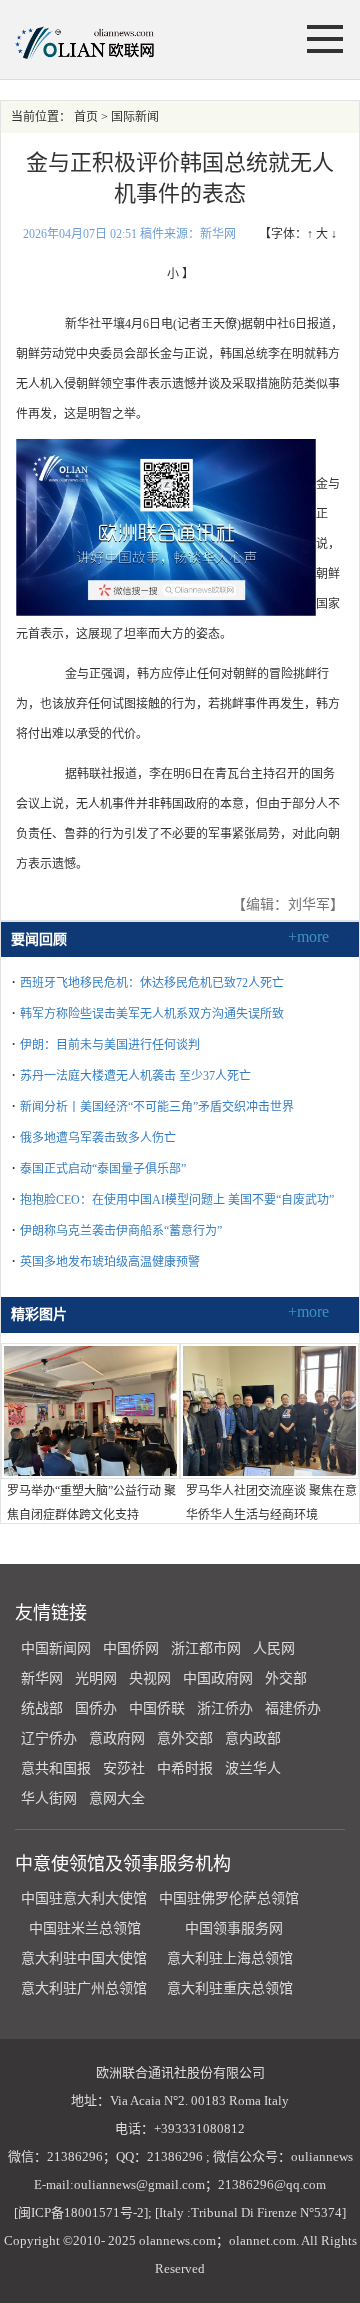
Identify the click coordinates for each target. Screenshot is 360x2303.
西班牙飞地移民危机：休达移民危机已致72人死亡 (152, 983)
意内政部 (253, 1738)
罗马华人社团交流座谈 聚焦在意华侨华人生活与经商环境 (271, 1503)
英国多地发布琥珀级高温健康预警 (110, 1262)
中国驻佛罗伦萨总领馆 (229, 1898)
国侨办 (96, 1708)
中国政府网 (218, 1678)
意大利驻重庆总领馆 (230, 1988)
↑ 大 (317, 234)
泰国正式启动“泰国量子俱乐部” (103, 1169)
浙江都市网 (206, 1648)
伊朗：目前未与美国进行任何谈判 (110, 1045)
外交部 (286, 1678)
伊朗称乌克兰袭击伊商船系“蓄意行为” (121, 1231)
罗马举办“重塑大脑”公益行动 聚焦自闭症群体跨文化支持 (91, 1503)
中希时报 (185, 1768)
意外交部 (185, 1738)
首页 (86, 117)
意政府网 (117, 1738)
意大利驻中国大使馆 (84, 1958)
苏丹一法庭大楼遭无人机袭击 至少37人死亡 (135, 1076)
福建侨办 (293, 1708)
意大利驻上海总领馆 (228, 1958)
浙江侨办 (225, 1708)
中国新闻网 (56, 1648)
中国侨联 (157, 1708)
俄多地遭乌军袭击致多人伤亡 (98, 1138)
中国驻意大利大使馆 (84, 1898)
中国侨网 (131, 1648)
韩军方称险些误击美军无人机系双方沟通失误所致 (152, 1014)
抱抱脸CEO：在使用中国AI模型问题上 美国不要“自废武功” (177, 1200)
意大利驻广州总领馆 (84, 1988)
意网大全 (117, 1798)
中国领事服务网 (234, 1928)
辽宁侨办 (49, 1738)
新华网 (42, 1678)
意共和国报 (56, 1768)
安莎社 (124, 1768)
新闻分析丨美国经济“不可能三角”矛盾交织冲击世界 (157, 1107)
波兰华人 (253, 1768)
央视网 (150, 1678)
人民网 (274, 1648)
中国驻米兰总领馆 (85, 1928)
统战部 (42, 1708)
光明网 (96, 1678)
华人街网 (49, 1798)
